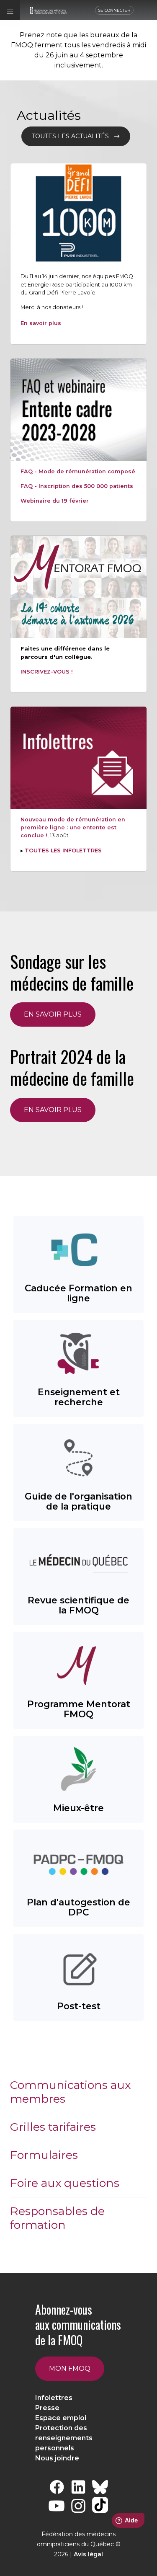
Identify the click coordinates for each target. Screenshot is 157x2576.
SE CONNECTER (114, 10)
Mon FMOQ (70, 2368)
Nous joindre (57, 2458)
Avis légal (88, 2554)
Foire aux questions (65, 2183)
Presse (47, 2408)
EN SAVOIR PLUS (53, 1014)
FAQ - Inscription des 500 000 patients (77, 486)
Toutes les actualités (73, 136)
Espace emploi (61, 2418)
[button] (10, 10)
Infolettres (54, 2398)
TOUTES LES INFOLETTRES (63, 850)
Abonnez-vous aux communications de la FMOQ (78, 2325)
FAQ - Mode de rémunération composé (78, 471)
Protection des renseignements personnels (64, 2438)
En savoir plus (41, 323)
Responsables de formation (57, 2218)
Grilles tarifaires (53, 2127)
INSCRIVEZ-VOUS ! (47, 672)
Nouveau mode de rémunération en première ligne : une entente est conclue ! (73, 827)
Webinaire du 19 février (55, 501)
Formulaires (44, 2155)
